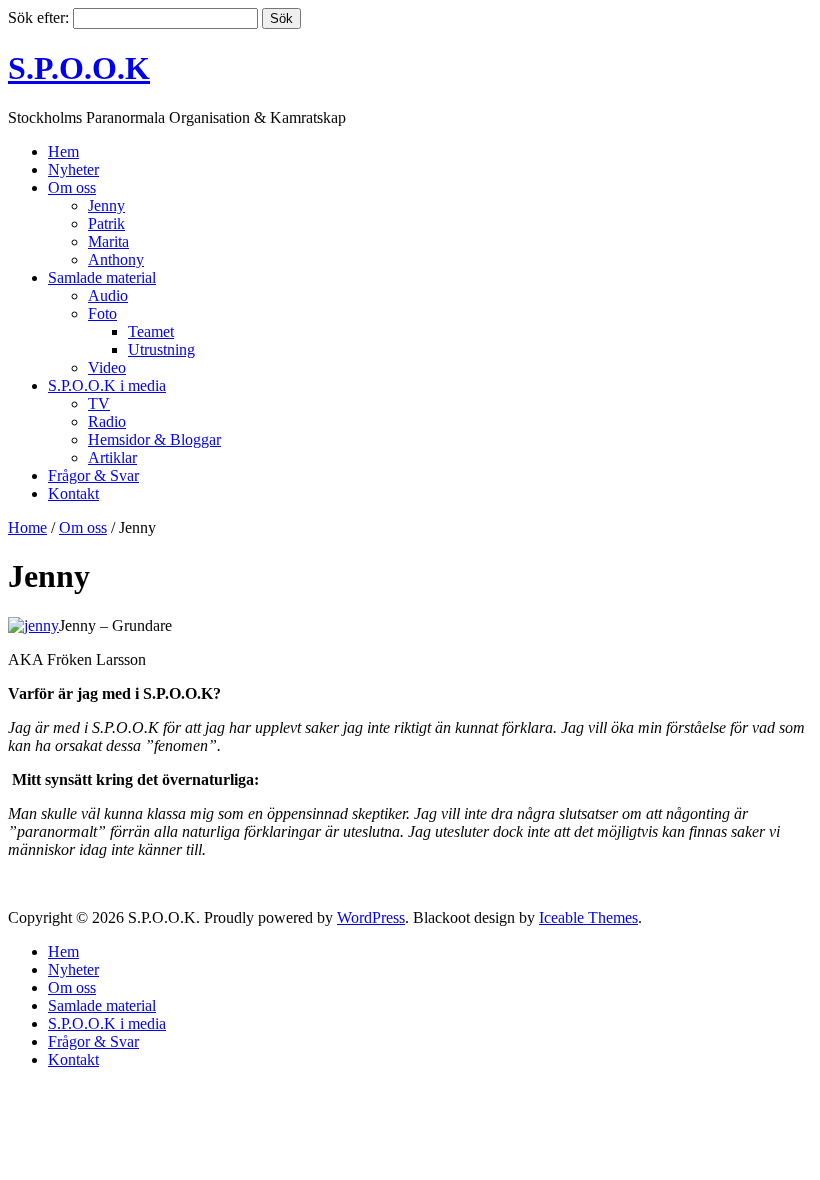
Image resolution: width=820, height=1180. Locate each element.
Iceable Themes (588, 917)
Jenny (106, 205)
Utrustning (161, 349)
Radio (107, 421)
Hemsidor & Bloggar (154, 439)
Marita (108, 241)
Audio (108, 295)
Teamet (151, 331)
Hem (63, 151)
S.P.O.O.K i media (107, 385)
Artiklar (112, 457)
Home (27, 527)
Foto (102, 313)
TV (99, 403)
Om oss (72, 187)
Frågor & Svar (93, 475)
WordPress (371, 917)
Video (107, 367)
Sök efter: (38, 17)
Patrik (106, 223)
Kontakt (73, 493)
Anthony (116, 259)
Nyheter (73, 169)
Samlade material (102, 277)
